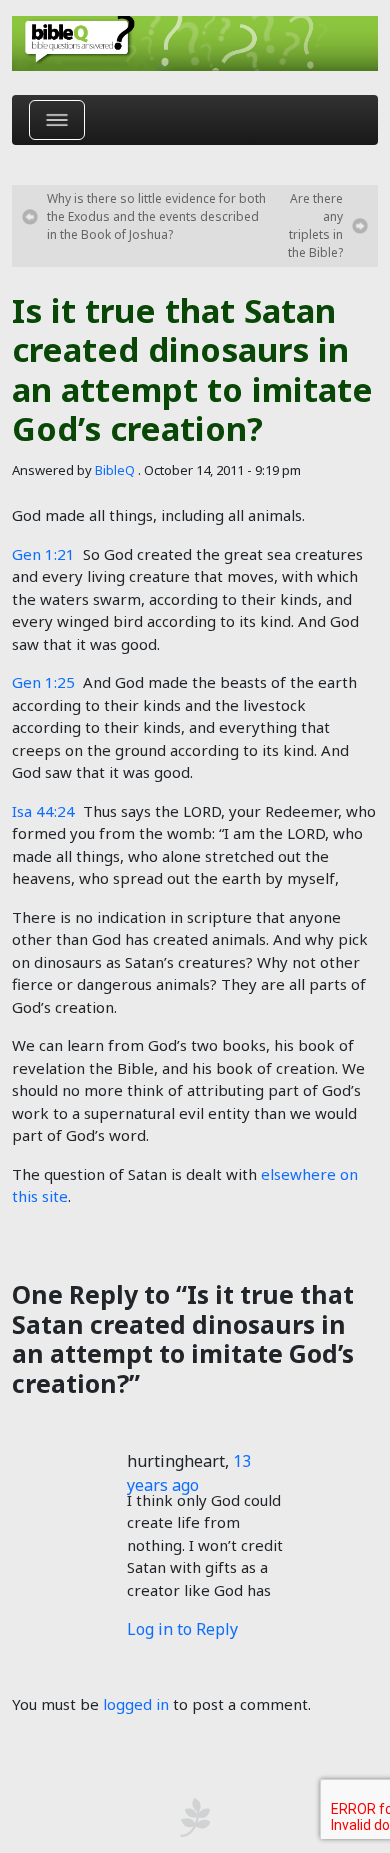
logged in (136, 1704)
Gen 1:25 (43, 682)
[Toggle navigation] (57, 120)
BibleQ (115, 470)
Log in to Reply (182, 1629)
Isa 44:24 (43, 811)
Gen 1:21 (43, 554)
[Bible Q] (195, 43)
